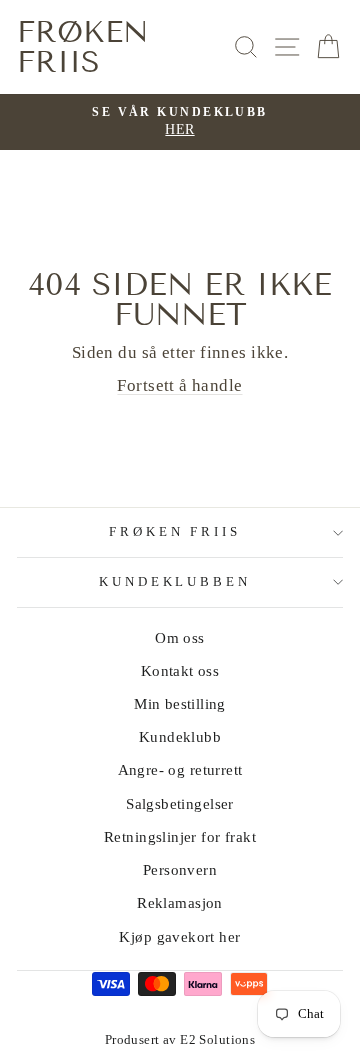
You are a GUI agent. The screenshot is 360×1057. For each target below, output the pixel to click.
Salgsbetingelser (180, 803)
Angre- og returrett (180, 769)
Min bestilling (180, 703)
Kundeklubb (180, 736)
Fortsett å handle (179, 385)
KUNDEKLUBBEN (175, 581)
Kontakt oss (180, 670)
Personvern (180, 869)
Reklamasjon (180, 902)
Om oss (179, 637)
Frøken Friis (83, 47)
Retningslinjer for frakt (180, 836)
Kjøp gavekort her (179, 936)
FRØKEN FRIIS (175, 531)
